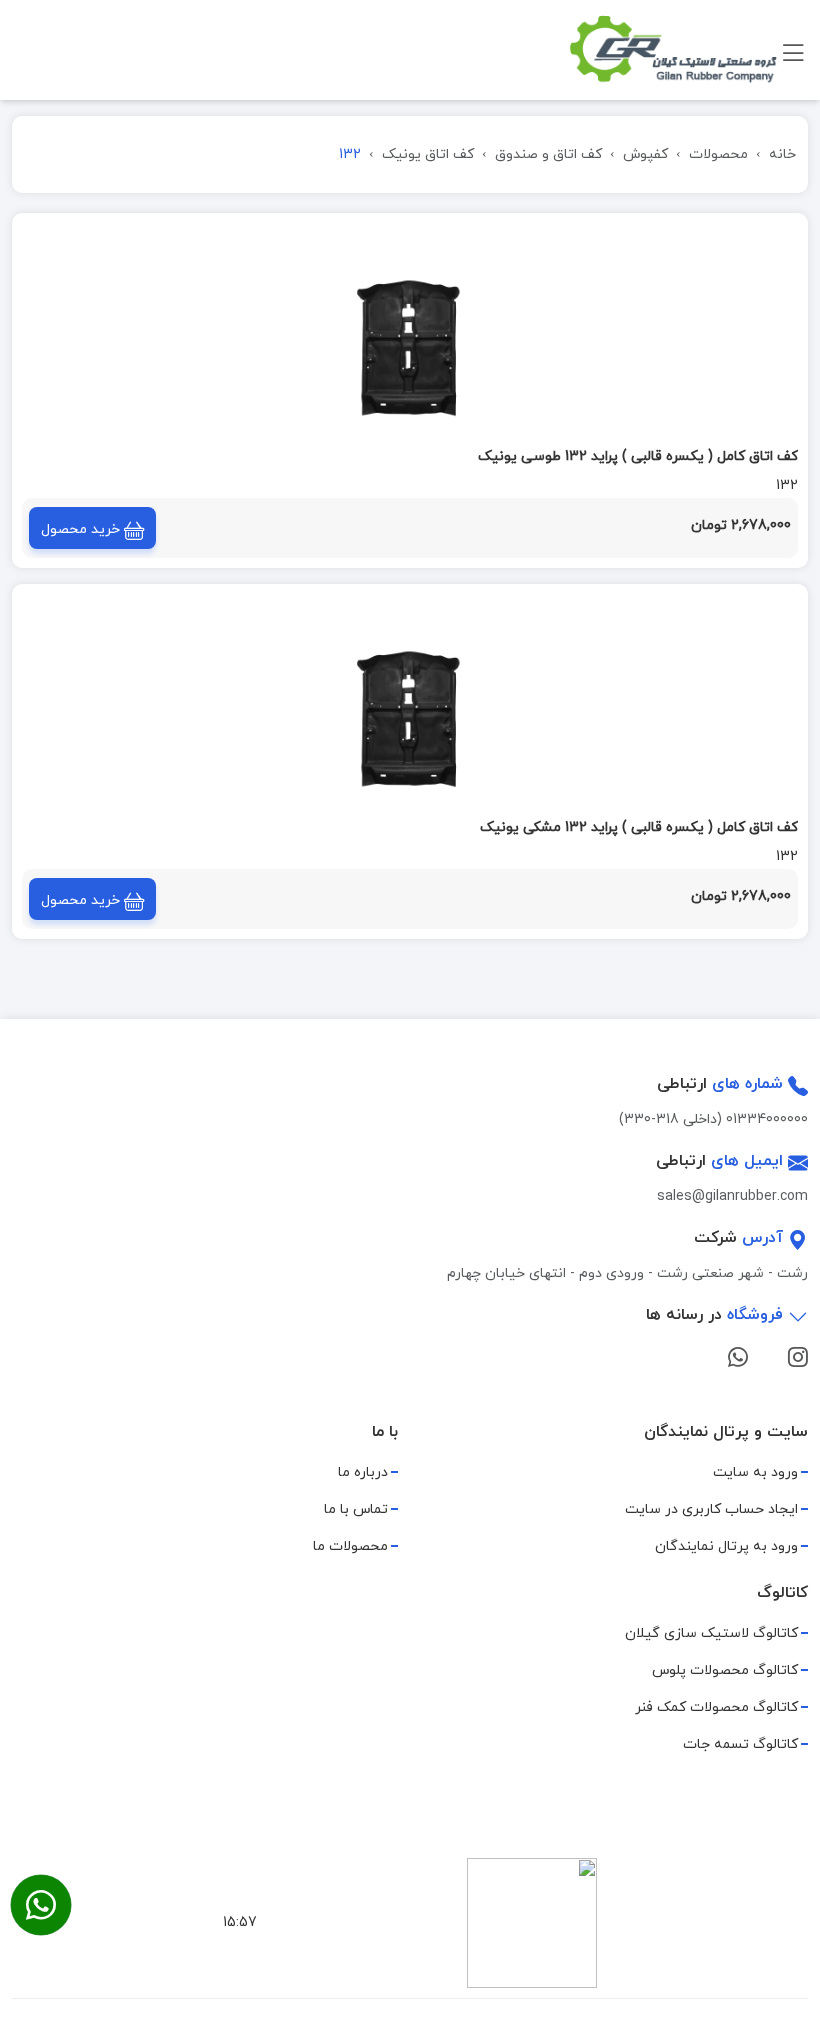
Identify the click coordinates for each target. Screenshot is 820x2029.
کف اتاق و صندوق (548, 154)
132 (787, 485)
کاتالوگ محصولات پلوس (725, 1670)
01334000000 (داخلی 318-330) (713, 1119)
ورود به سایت (755, 1472)
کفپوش (645, 154)
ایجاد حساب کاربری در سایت (711, 1509)
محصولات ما (350, 1546)
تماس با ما (356, 1509)
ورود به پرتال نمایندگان (726, 1546)
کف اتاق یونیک (428, 154)
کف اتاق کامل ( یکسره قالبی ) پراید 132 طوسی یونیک (638, 456)
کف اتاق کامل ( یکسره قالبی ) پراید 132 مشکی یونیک (639, 827)
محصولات (718, 154)
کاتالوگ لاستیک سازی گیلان (711, 1633)
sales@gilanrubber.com (732, 1196)
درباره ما (363, 1472)
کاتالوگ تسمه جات (740, 1744)
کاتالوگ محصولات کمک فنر (716, 1707)
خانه (782, 154)
